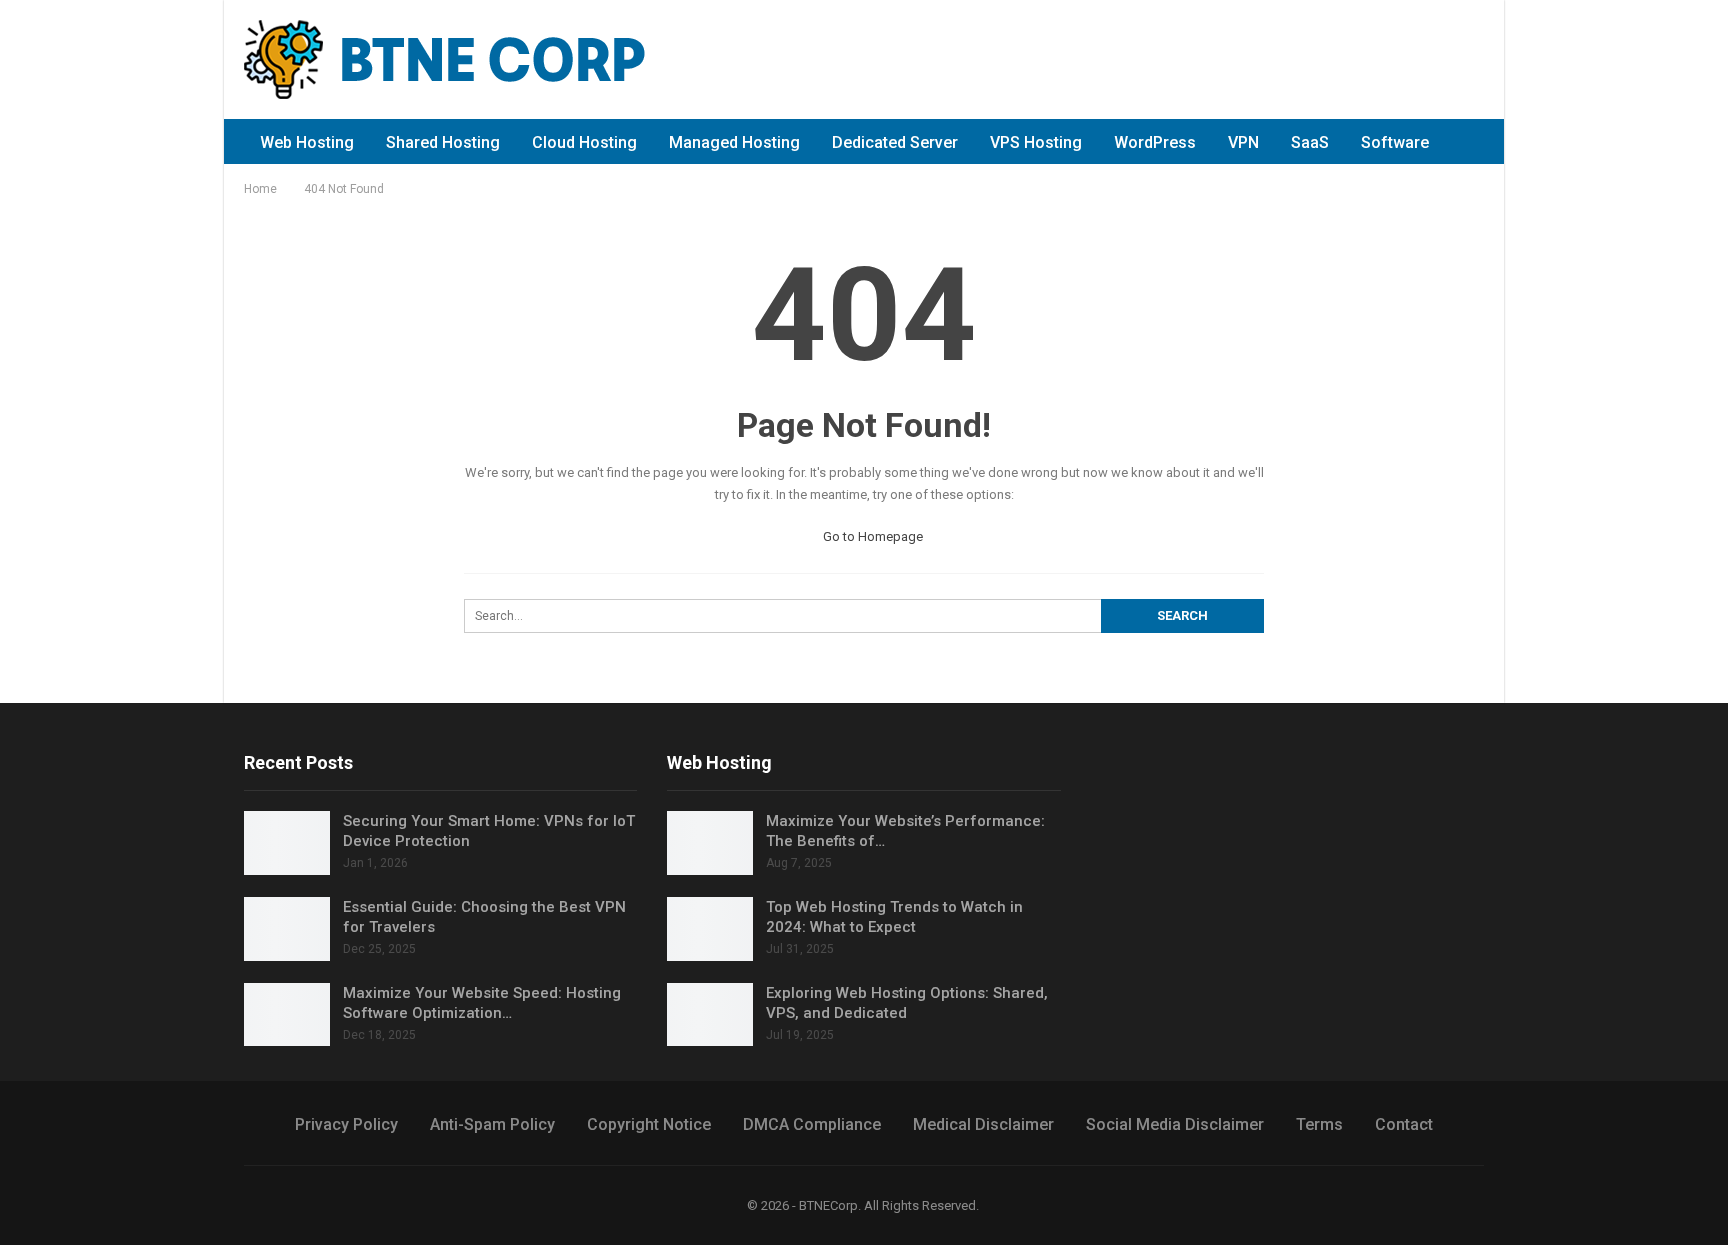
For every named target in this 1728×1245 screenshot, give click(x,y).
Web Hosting (307, 142)
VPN (1243, 142)
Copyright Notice (649, 1124)
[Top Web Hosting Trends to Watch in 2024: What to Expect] (710, 929)
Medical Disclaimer (983, 1124)
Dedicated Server (895, 142)
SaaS (1310, 142)
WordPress (1155, 142)
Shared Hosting (443, 142)
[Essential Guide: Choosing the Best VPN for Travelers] (287, 929)
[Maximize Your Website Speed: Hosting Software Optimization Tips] (287, 1015)
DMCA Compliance (812, 1124)
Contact (1404, 1124)
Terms (1319, 1124)
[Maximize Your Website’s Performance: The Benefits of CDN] (710, 843)
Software (1395, 142)
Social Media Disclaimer (1175, 1124)
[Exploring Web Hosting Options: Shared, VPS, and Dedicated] (710, 1015)
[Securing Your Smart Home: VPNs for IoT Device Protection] (287, 843)
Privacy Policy (346, 1124)
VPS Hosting (1036, 142)
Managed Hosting (734, 142)
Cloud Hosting (584, 142)
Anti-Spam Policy (492, 1124)
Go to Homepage (871, 536)
